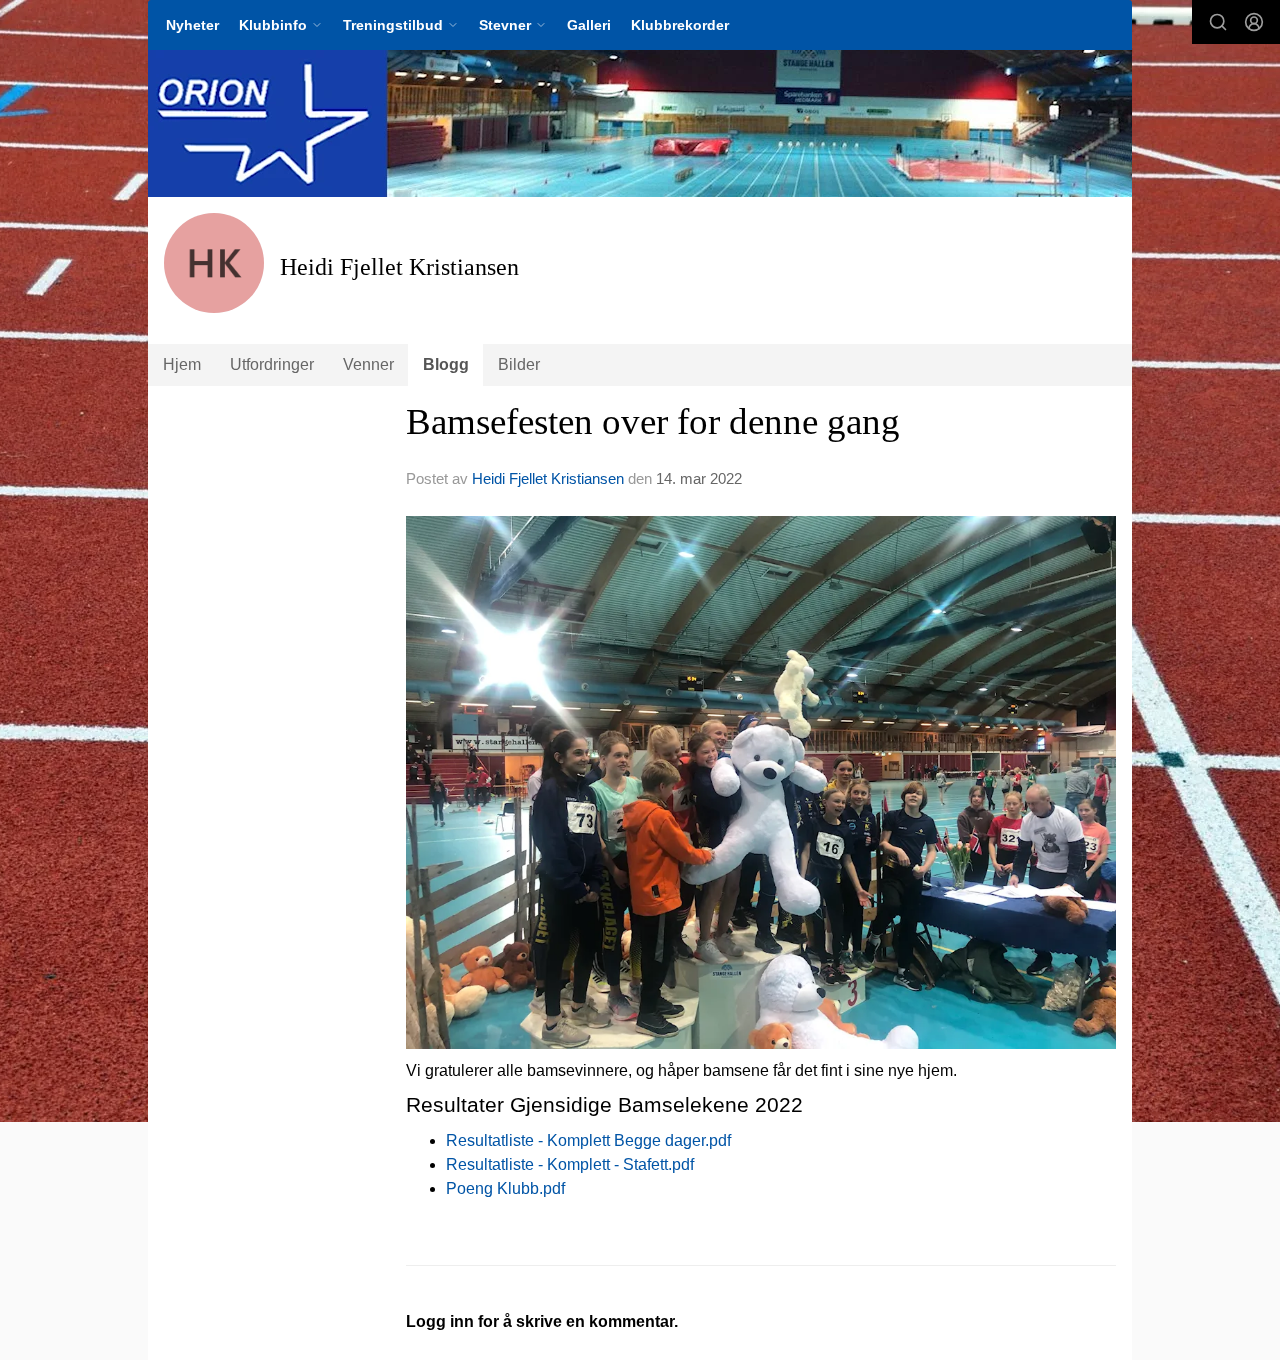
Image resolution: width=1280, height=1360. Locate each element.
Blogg (446, 364)
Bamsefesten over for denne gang (653, 421)
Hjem (182, 364)
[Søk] (1218, 22)
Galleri (589, 25)
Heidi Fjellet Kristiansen (548, 478)
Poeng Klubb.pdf (505, 1188)
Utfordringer (272, 364)
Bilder (519, 364)
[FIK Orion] (640, 123)
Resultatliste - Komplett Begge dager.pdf (588, 1140)
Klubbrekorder (680, 25)
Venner (368, 364)
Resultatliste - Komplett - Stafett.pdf (570, 1164)
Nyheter (192, 25)
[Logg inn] (1254, 22)
